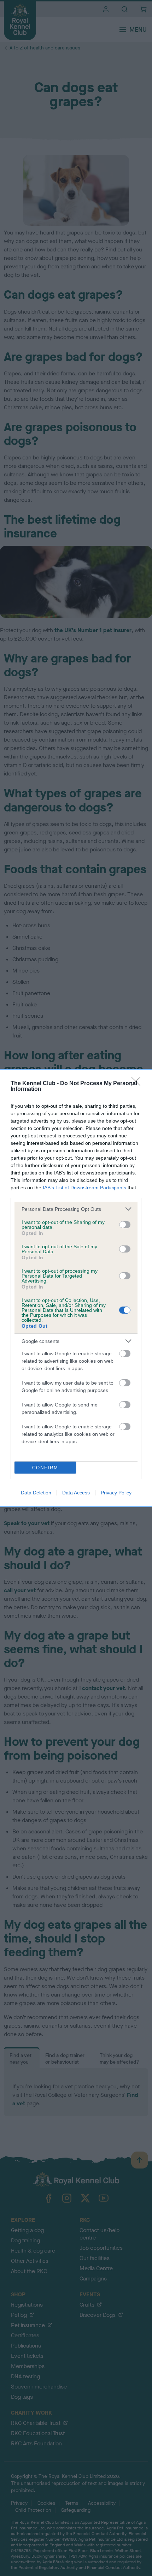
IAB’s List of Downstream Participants (84, 1188)
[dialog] (76, 1288)
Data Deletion (36, 1493)
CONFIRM (45, 1468)
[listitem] (76, 1209)
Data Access (76, 1493)
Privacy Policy (116, 1493)
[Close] (138, 1084)
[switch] (125, 1225)
